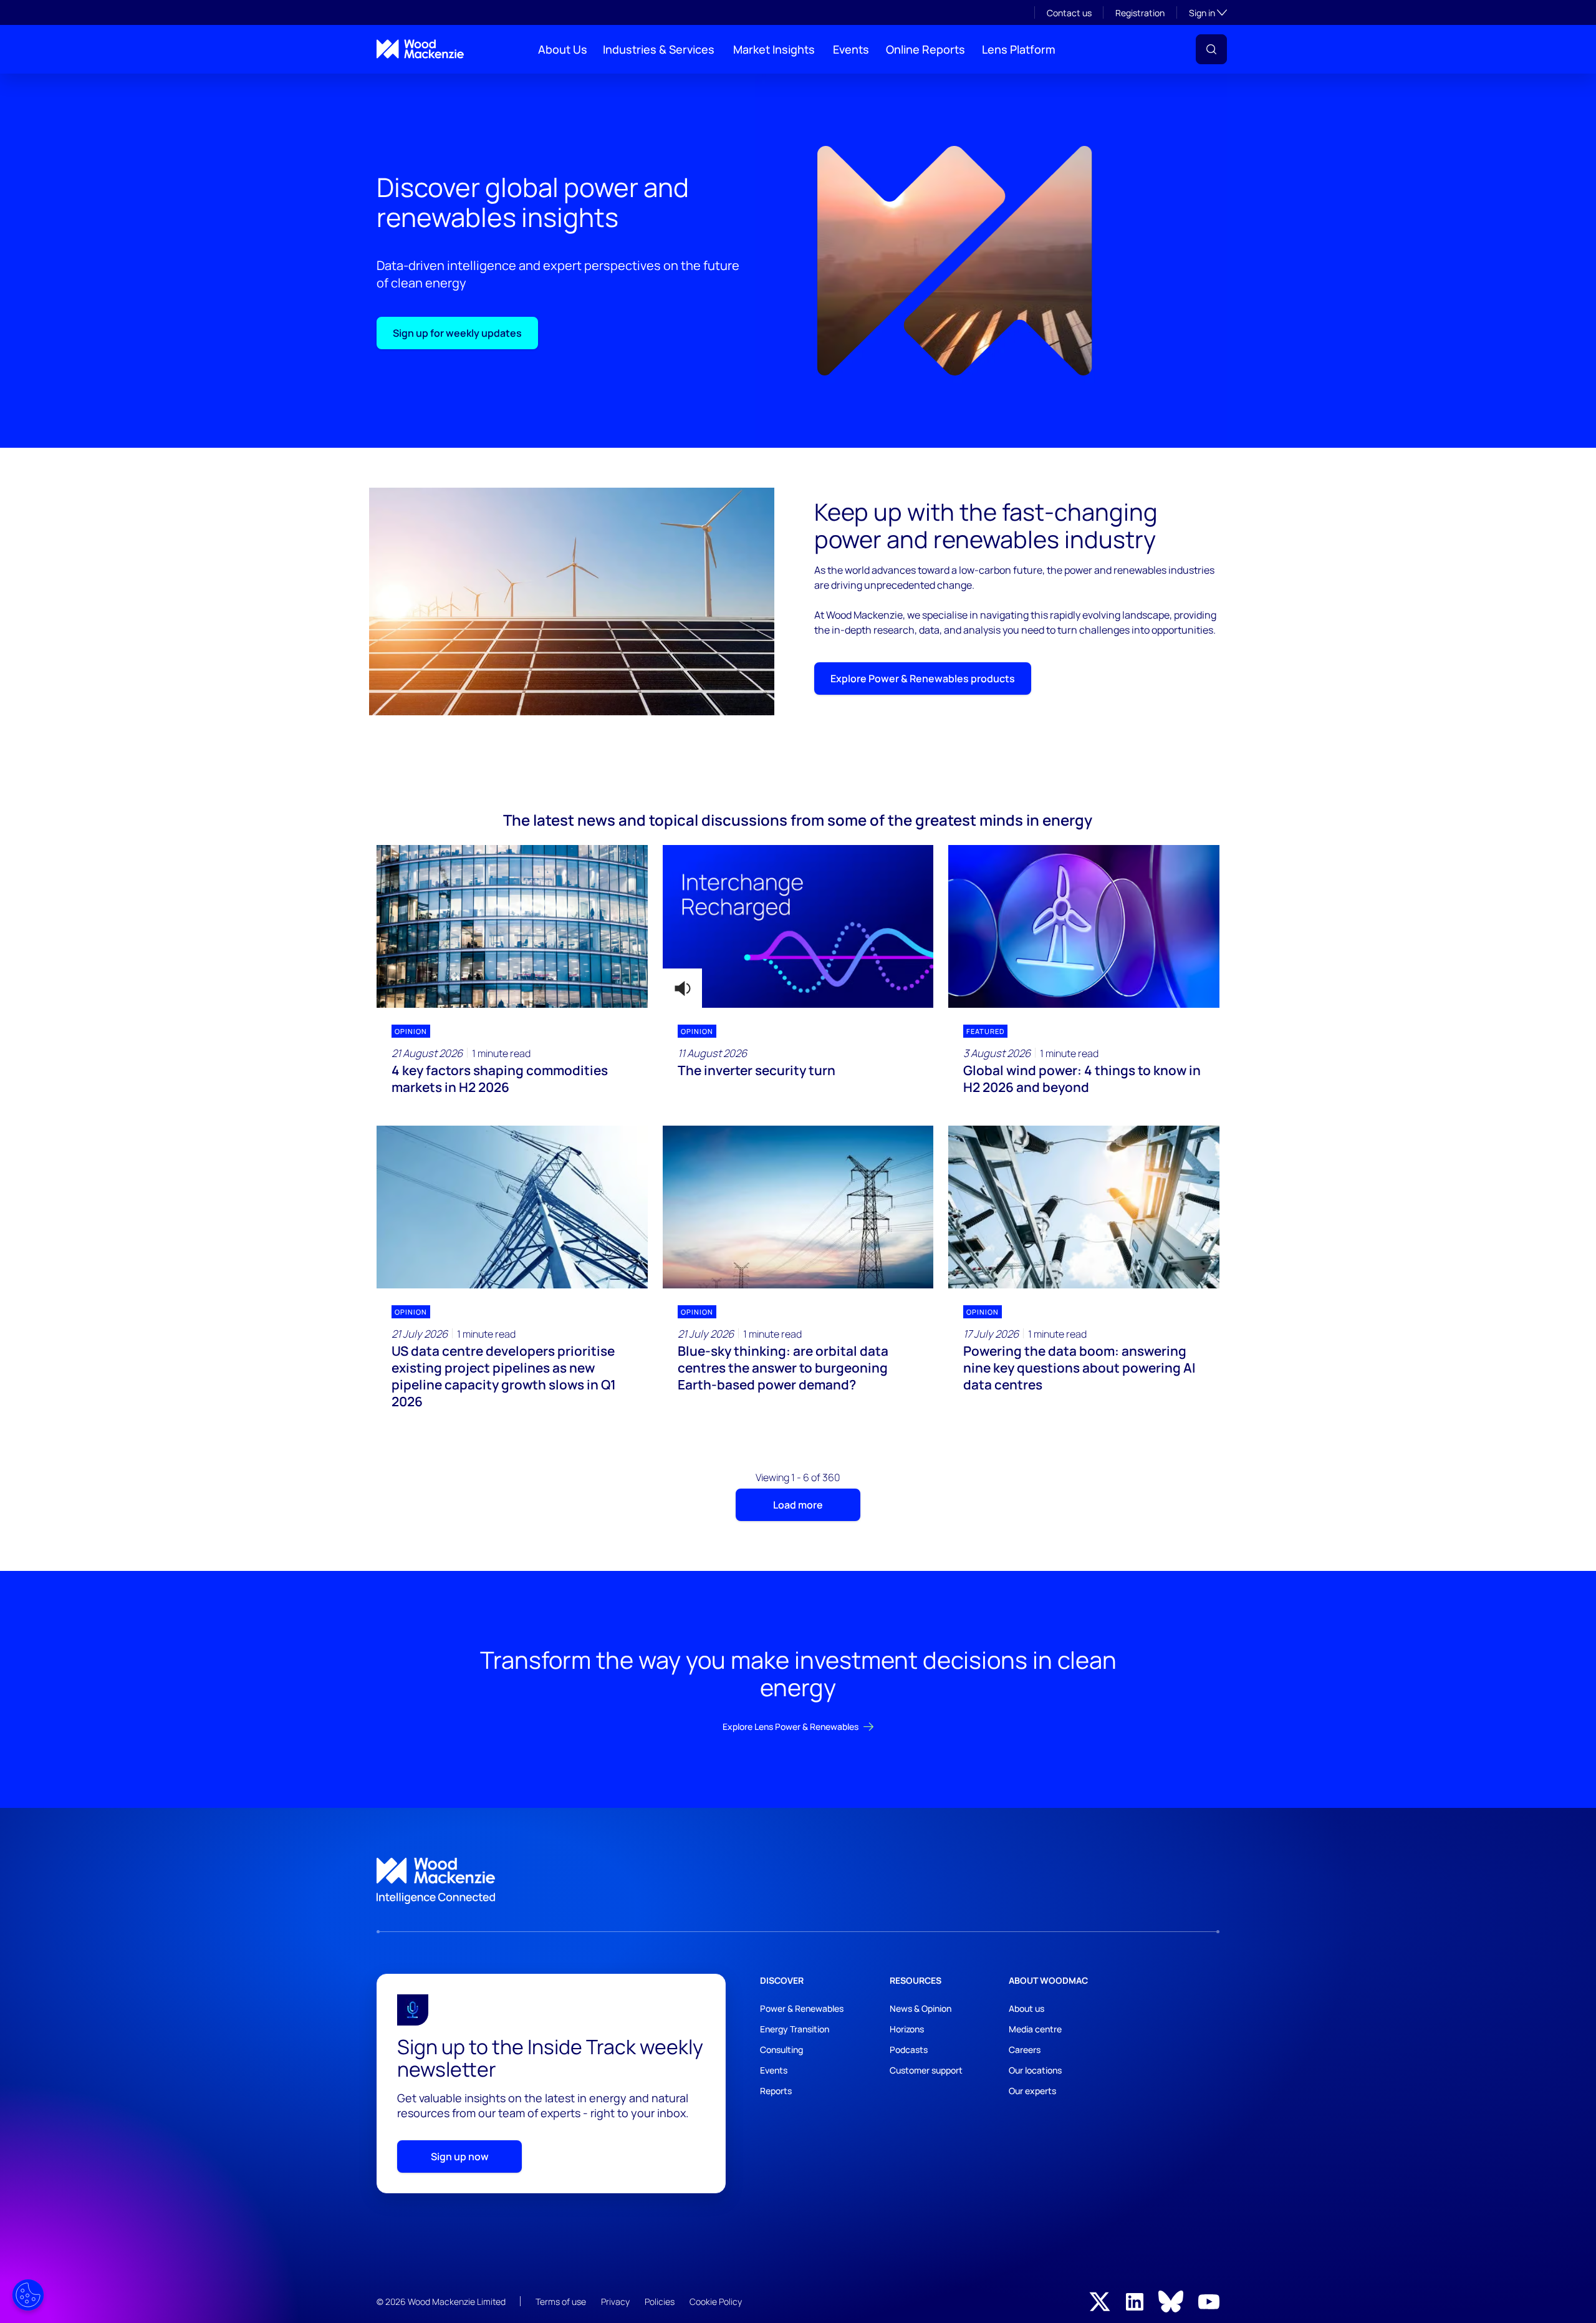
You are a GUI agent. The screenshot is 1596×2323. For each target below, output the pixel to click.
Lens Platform (1019, 49)
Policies (660, 2301)
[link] (798, 1881)
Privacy (615, 2301)
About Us (563, 49)
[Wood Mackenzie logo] (420, 49)
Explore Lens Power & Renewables (791, 1727)
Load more (798, 1505)
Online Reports (925, 49)
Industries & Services (659, 49)
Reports (776, 2091)
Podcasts (909, 2050)
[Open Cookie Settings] (28, 2295)
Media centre (1035, 2029)
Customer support (926, 2070)
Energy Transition (795, 2029)
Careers (1025, 2050)
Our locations (1035, 2070)
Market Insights (774, 49)
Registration (1140, 13)
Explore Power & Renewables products (923, 679)
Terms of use (561, 2301)
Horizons (907, 2029)
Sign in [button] (1208, 12)
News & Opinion (921, 2008)
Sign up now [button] (460, 2156)
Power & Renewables (802, 2008)
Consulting (781, 2050)
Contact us (1069, 13)
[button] (1211, 49)
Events (851, 49)
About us (1026, 2008)
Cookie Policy (716, 2301)
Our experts (1032, 2091)
